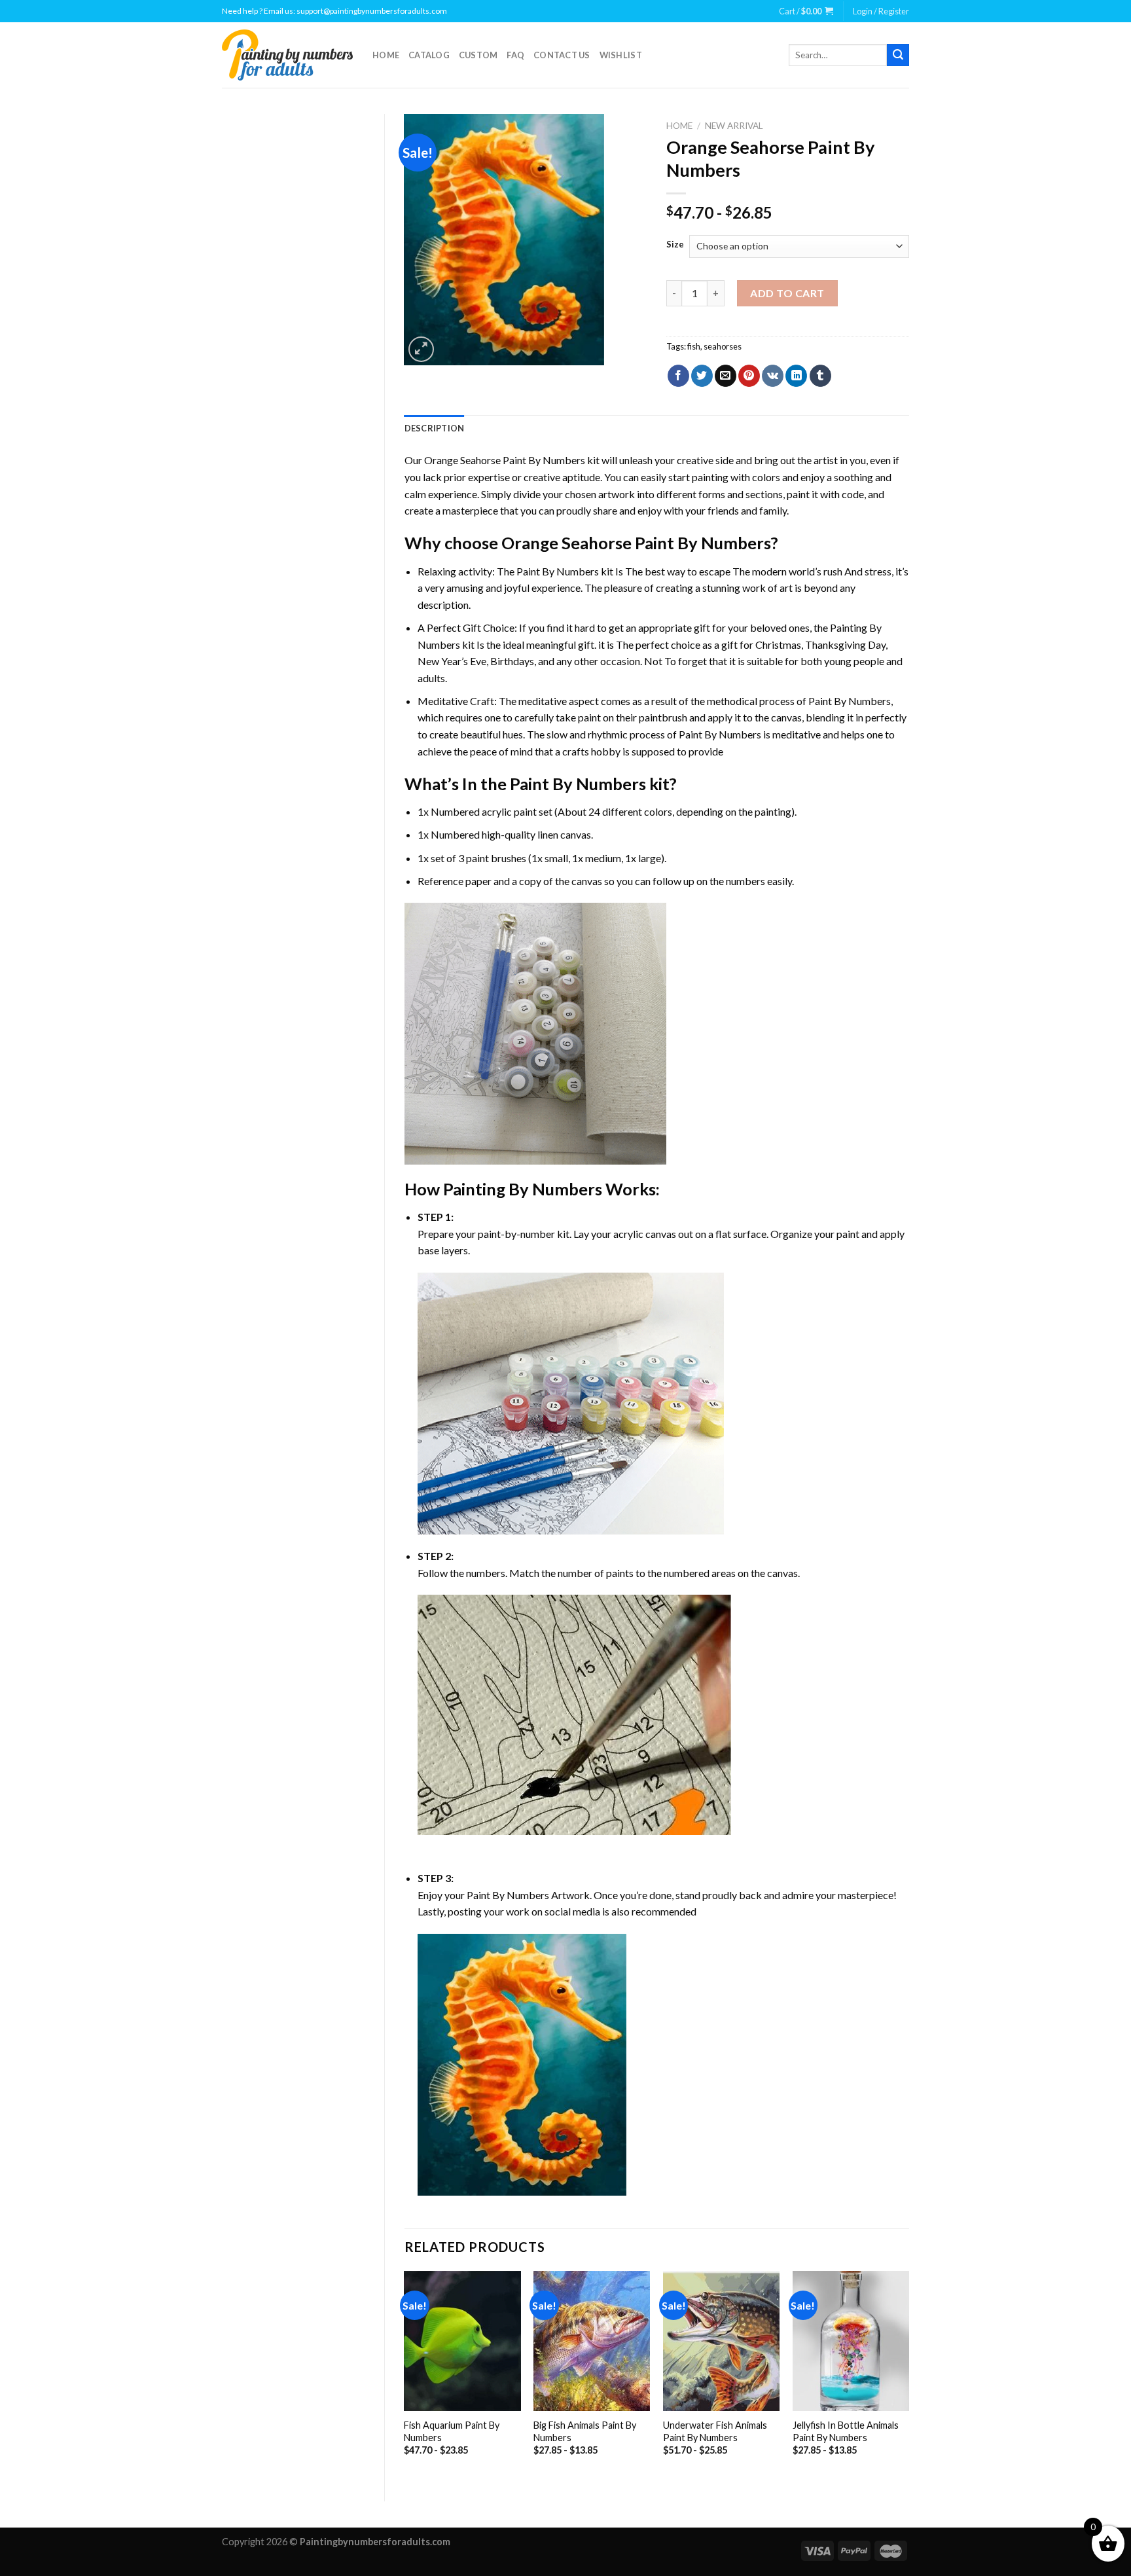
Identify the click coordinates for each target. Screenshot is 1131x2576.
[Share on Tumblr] (820, 376)
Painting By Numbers (523, 1189)
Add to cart (787, 293)
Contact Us (562, 55)
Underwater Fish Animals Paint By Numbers (715, 2431)
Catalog (429, 55)
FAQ (515, 55)
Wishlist (621, 55)
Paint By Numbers (558, 571)
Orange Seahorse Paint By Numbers (505, 460)
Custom (478, 55)
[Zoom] (421, 349)
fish (694, 346)
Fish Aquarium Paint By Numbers (452, 2431)
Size (675, 245)
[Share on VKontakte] (773, 376)
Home (386, 55)
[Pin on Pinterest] (749, 376)
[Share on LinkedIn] (796, 376)
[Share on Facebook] (678, 376)
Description (435, 428)
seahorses (723, 346)
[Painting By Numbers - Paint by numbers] (287, 55)
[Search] (898, 55)
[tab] (435, 428)
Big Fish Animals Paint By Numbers (585, 2431)
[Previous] (405, 2375)
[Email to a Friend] (726, 376)
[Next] (908, 2375)
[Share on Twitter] (702, 376)
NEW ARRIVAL (734, 126)
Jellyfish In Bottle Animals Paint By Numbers (846, 2431)
